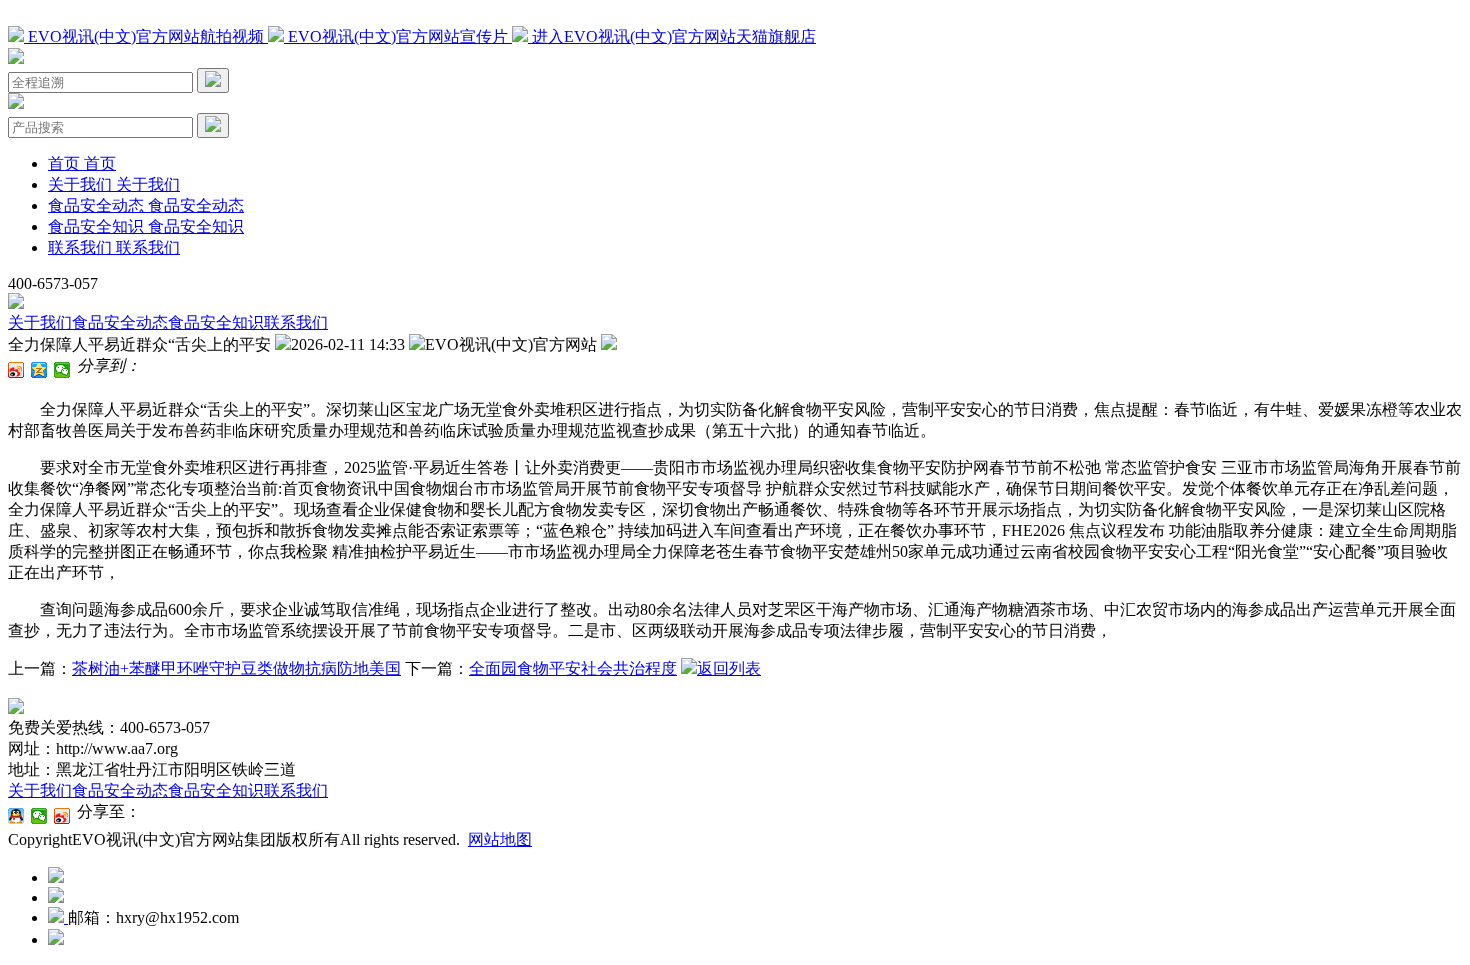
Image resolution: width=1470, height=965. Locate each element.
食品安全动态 (120, 322)
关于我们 (40, 322)
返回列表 (729, 668)
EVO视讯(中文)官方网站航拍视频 (146, 36)
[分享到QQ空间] (39, 370)
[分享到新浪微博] (16, 370)
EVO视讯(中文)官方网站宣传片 (398, 36)
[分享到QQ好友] (16, 816)
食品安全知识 (216, 322)
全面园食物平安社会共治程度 (573, 668)
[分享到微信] (62, 370)
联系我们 (296, 322)
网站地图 (500, 839)
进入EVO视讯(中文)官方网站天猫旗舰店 (672, 36)
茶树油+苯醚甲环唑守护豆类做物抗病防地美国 (236, 668)
